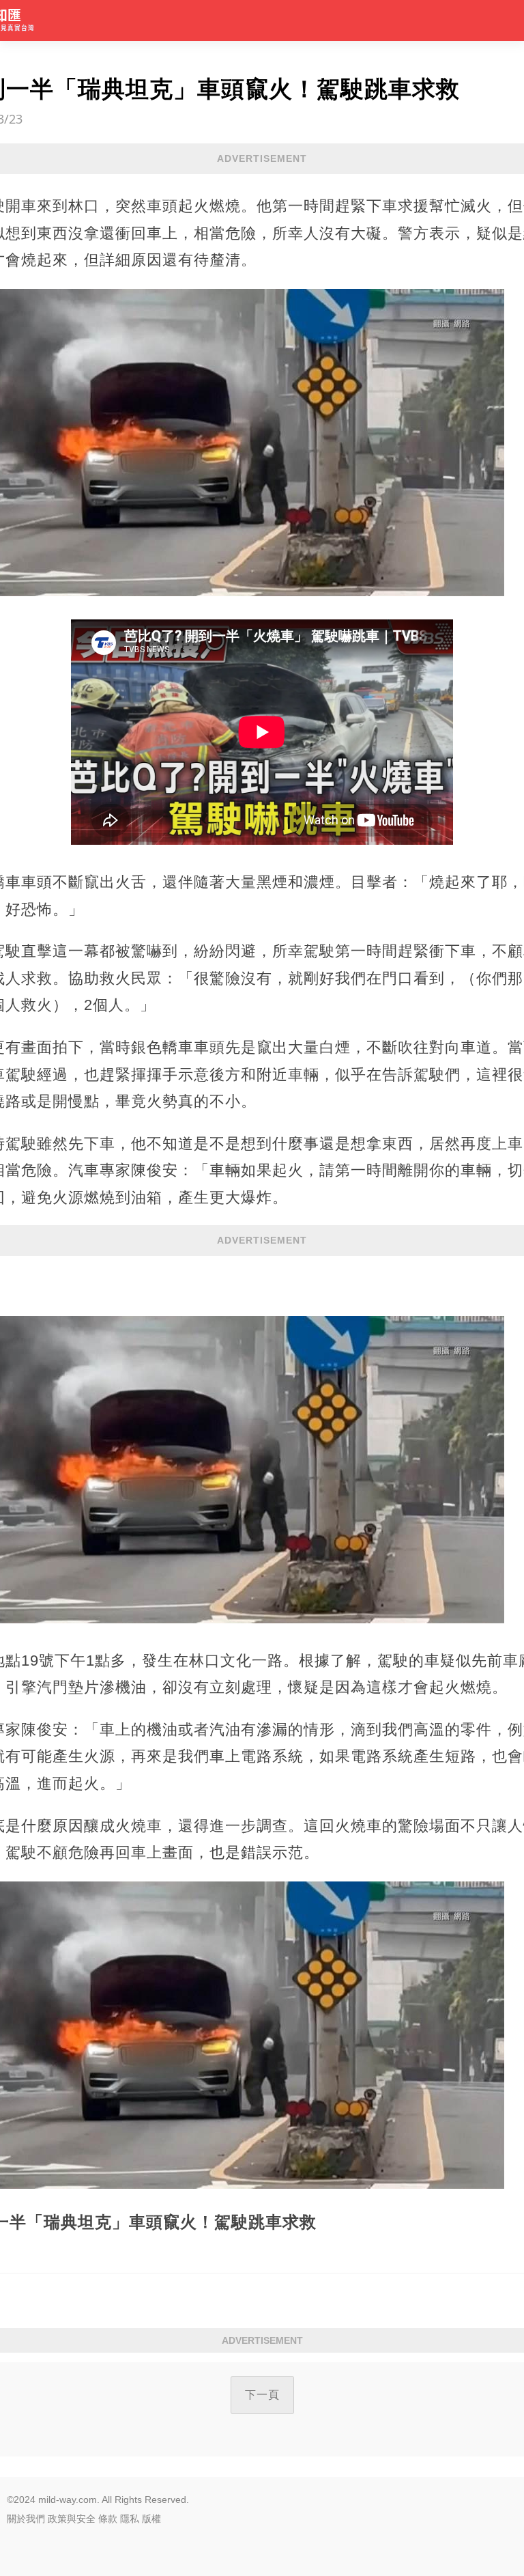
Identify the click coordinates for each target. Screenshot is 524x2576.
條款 (108, 2519)
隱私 (130, 2519)
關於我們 (26, 2519)
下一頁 (262, 2395)
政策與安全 (72, 2519)
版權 (151, 2519)
